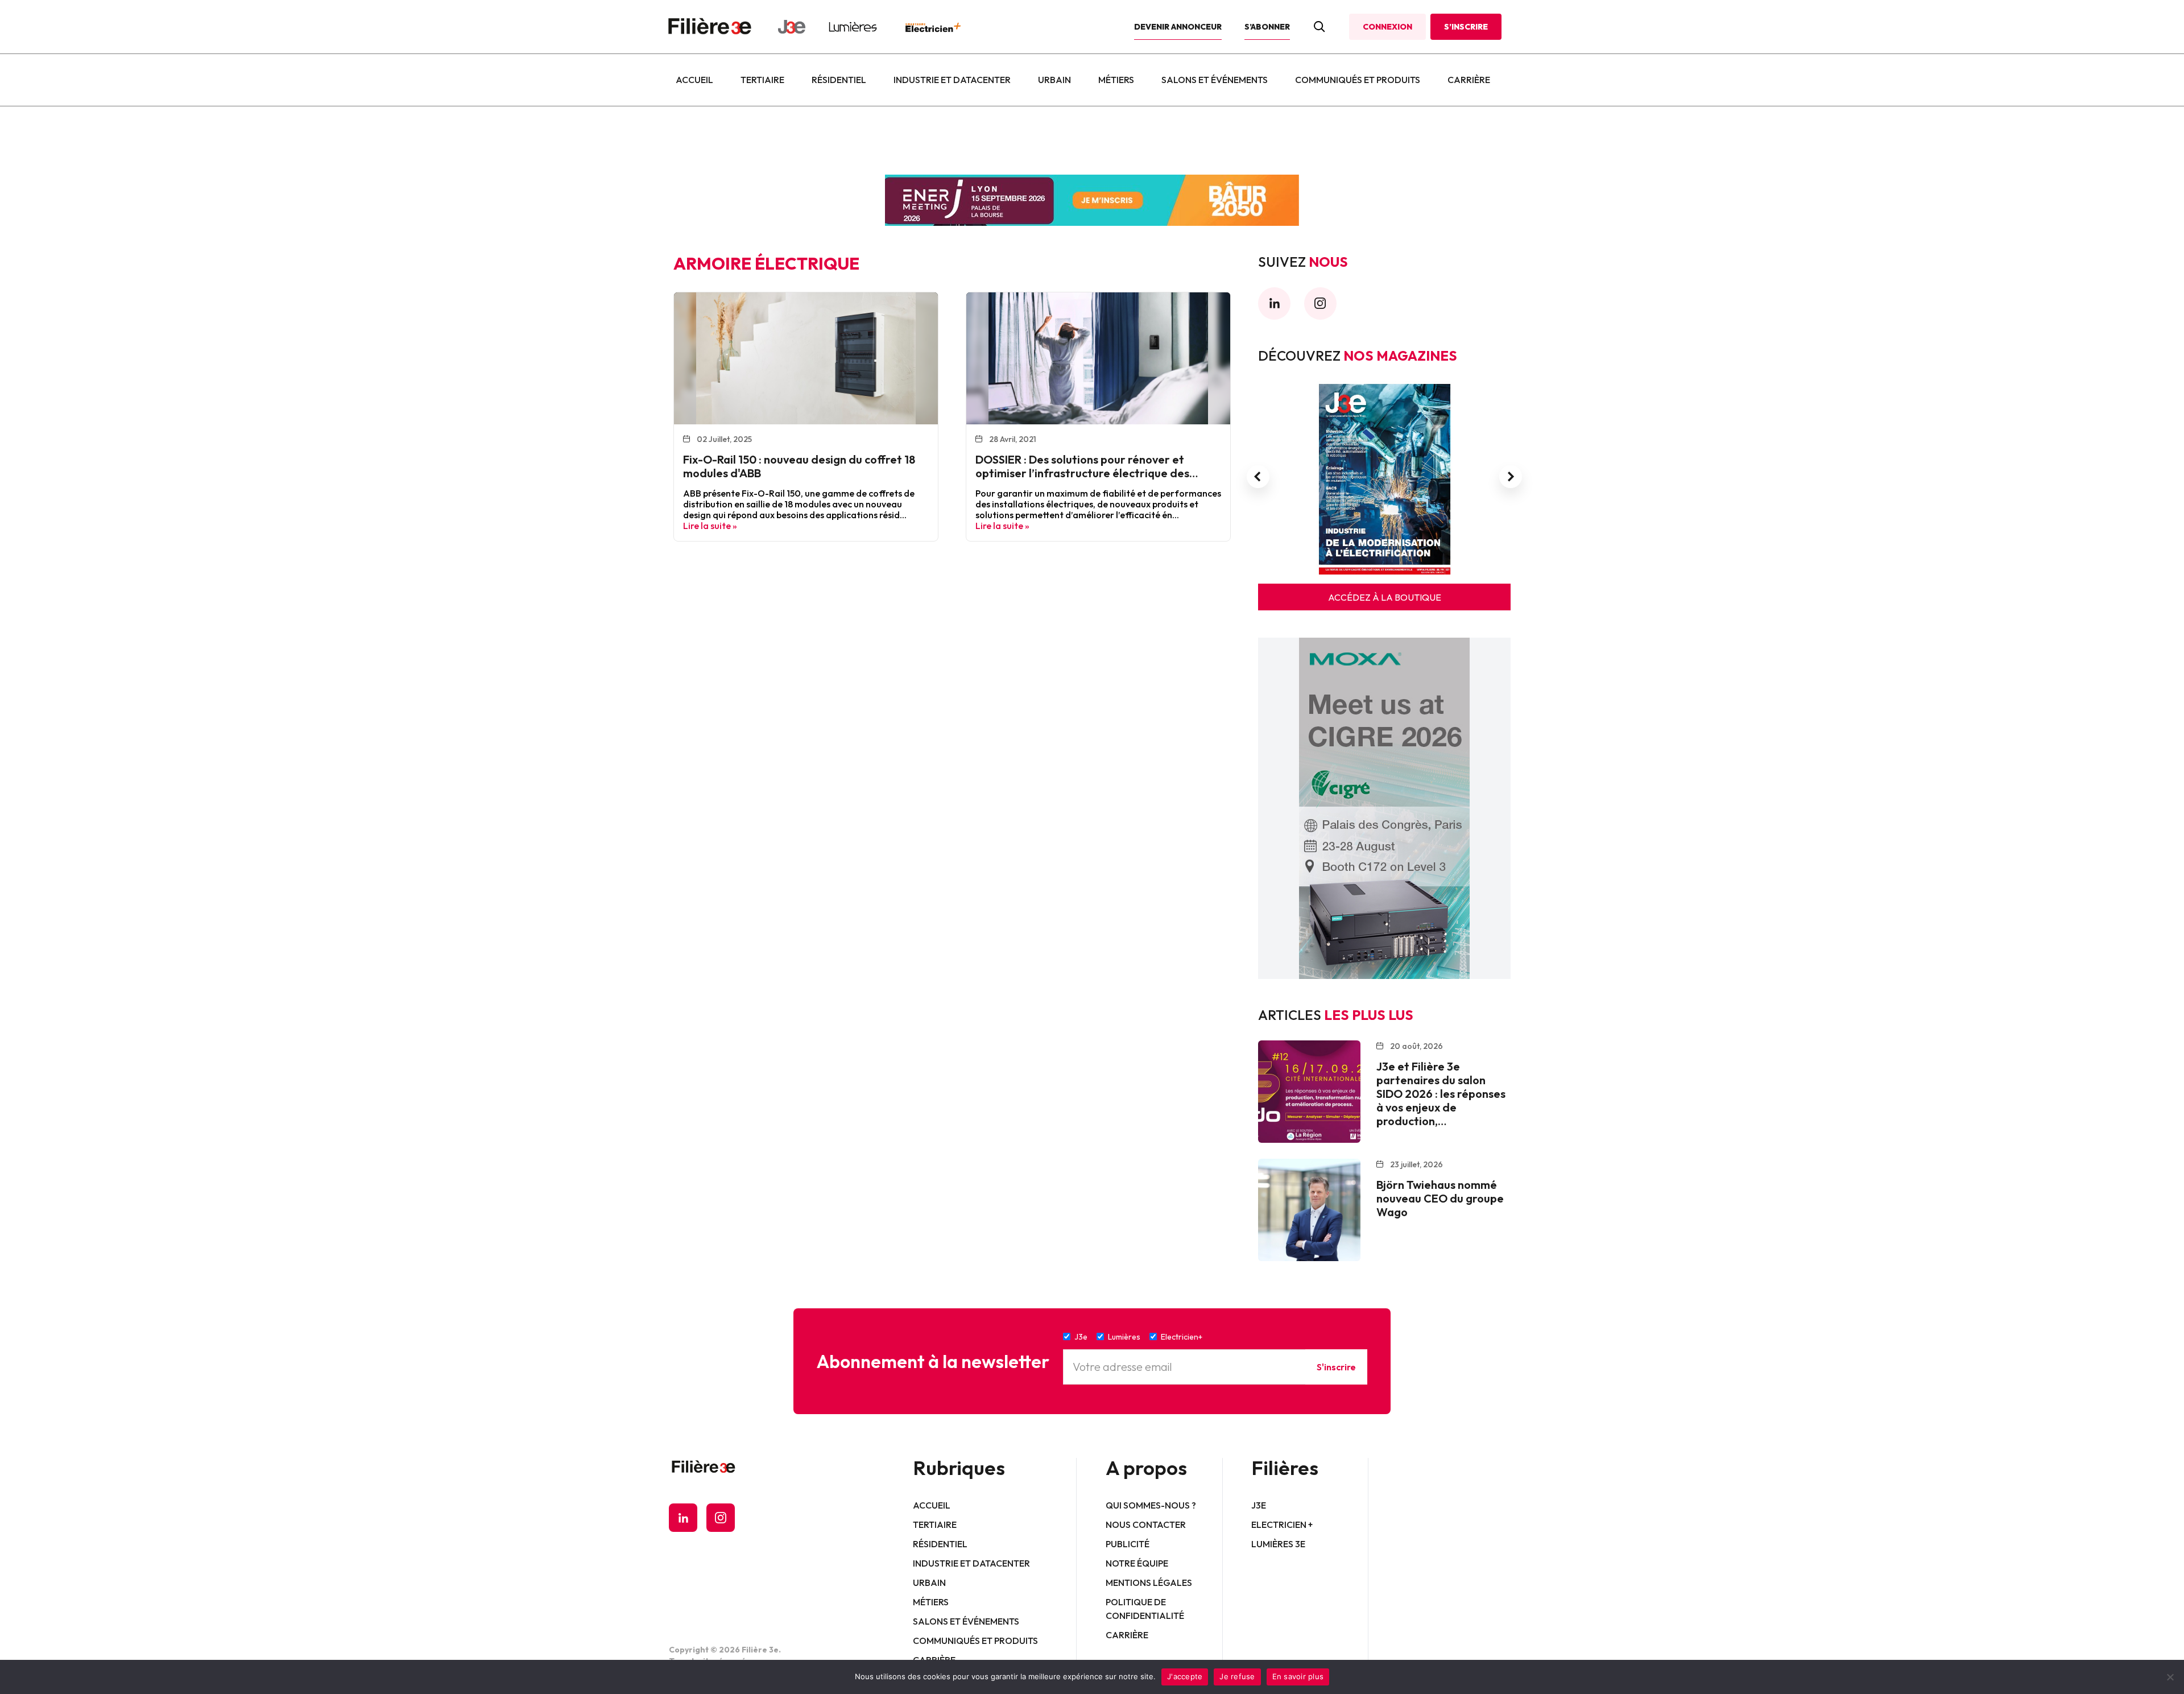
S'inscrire (1336, 1367)
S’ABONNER (1267, 27)
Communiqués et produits (1358, 80)
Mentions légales (1149, 1583)
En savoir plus (1298, 1676)
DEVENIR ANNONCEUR (1178, 27)
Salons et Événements (1215, 80)
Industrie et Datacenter (952, 80)
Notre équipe (1137, 1563)
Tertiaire (762, 80)
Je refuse (1237, 1676)
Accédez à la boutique (1385, 597)
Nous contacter (1146, 1524)
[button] (1258, 477)
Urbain (1054, 80)
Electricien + (1282, 1524)
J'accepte (1185, 1676)
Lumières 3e (1278, 1544)
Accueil (694, 80)
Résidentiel (839, 80)
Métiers (1116, 80)
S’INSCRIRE (1466, 27)
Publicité (1128, 1544)
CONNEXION (1387, 27)
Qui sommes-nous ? (1151, 1505)
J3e (1259, 1505)
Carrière (1469, 80)
